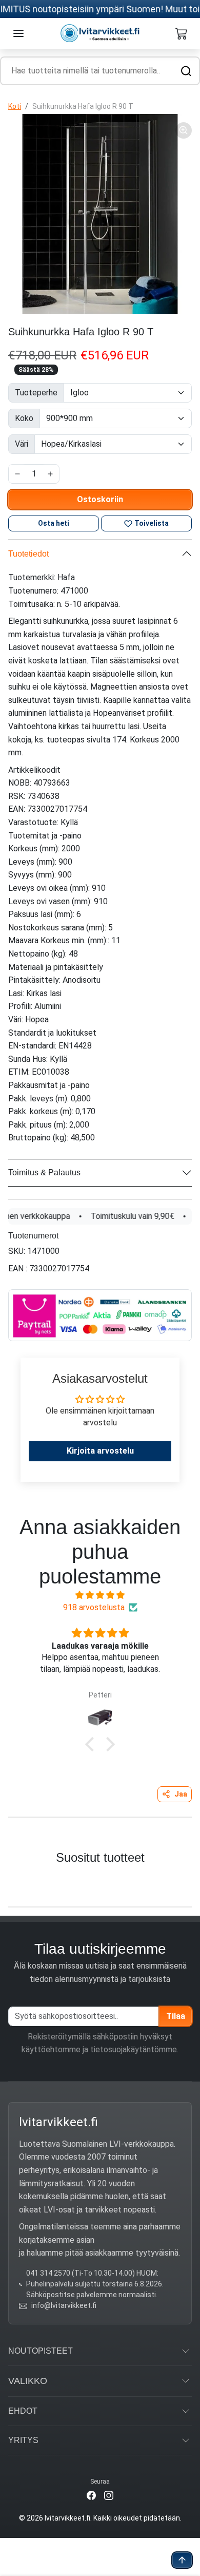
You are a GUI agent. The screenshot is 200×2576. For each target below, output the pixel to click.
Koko (24, 418)
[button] (18, 33)
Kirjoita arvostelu (100, 1451)
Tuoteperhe (36, 393)
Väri (22, 444)
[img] (100, 1595)
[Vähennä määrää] (17, 474)
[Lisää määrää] (50, 474)
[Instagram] (109, 2495)
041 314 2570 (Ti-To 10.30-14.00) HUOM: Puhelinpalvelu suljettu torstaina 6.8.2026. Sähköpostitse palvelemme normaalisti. (95, 2284)
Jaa (181, 1794)
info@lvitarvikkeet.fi (64, 2305)
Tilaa (176, 2016)
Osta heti (54, 523)
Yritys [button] (23, 2440)
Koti (15, 106)
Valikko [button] (28, 2381)
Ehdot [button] (23, 2411)
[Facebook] (91, 2495)
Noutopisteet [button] (41, 2351)
